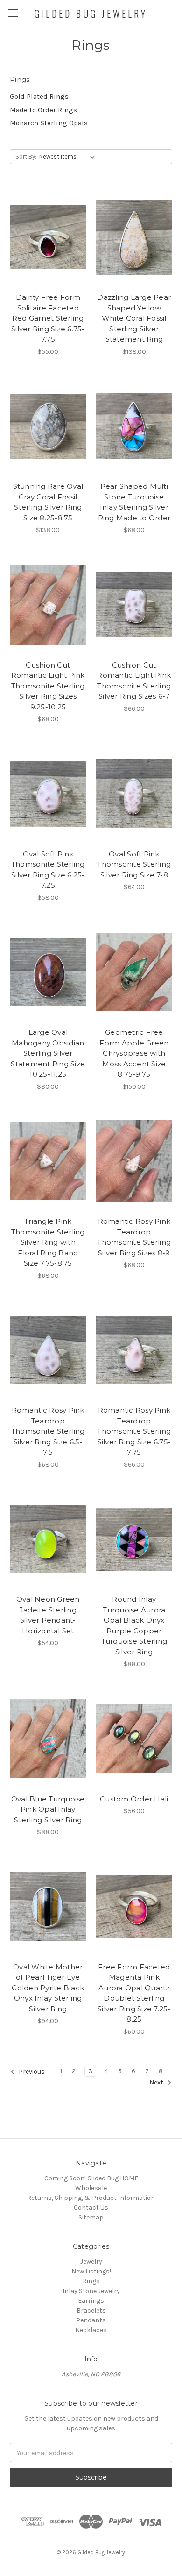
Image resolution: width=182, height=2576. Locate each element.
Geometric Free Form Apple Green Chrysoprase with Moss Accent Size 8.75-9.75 (134, 1053)
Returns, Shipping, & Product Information (91, 2198)
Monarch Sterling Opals (49, 123)
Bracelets (91, 2310)
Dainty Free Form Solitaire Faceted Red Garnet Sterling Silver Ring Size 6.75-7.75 (48, 318)
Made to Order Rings (43, 110)
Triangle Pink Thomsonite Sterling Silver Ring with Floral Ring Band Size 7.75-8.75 (48, 1242)
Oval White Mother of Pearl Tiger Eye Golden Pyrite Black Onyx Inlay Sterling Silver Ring (48, 1988)
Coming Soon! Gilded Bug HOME (91, 2178)
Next (157, 2083)
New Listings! (91, 2271)
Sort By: (26, 157)
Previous (31, 2072)
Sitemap (91, 2217)
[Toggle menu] (13, 13)
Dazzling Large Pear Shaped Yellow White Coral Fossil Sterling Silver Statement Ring (134, 318)
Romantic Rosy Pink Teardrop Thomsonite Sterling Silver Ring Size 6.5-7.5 (48, 1431)
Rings (91, 2281)
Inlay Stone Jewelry (91, 2291)
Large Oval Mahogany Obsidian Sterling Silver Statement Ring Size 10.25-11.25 (48, 1053)
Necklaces (91, 2330)
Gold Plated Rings (39, 96)
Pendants (91, 2320)
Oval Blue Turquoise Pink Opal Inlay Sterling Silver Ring (48, 1809)
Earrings (91, 2301)
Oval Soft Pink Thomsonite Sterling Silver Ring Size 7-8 (134, 864)
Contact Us (91, 2208)
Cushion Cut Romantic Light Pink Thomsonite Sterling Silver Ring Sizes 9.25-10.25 (48, 686)
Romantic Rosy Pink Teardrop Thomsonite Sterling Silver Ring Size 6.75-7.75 (134, 1431)
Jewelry (91, 2262)
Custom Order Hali (134, 1799)
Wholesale (91, 2188)
